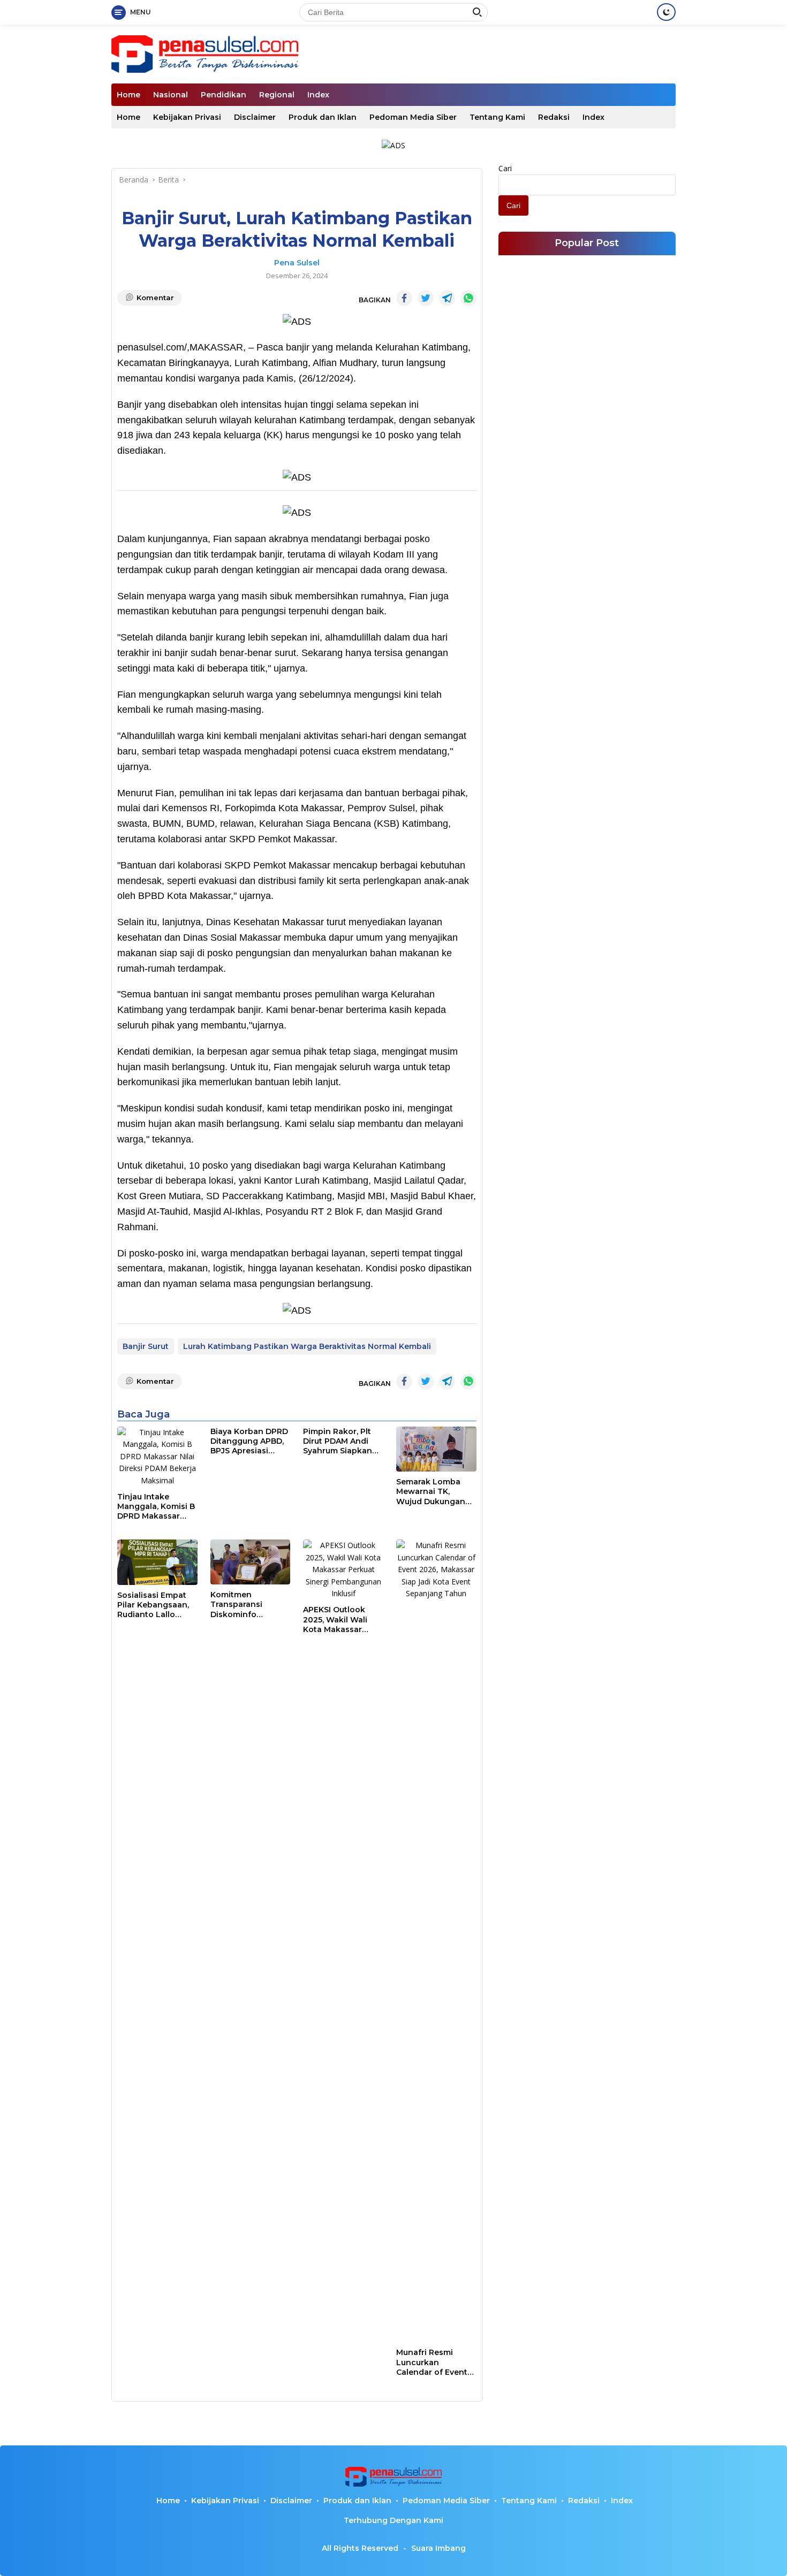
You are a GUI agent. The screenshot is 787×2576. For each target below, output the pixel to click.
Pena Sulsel (297, 263)
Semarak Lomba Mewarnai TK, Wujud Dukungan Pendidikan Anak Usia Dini (431, 1492)
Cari (505, 168)
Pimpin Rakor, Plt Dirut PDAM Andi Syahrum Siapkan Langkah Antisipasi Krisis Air (341, 1441)
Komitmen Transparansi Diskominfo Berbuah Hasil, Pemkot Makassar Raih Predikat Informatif (246, 1605)
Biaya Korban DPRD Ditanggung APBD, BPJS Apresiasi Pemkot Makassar (249, 1441)
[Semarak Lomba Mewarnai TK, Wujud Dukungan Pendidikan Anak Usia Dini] (436, 1449)
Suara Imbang (438, 2548)
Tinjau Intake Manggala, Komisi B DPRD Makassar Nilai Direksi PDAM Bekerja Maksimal (156, 1507)
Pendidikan (224, 95)
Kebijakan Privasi (187, 117)
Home (128, 95)
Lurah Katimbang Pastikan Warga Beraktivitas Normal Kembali (307, 1346)
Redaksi (554, 117)
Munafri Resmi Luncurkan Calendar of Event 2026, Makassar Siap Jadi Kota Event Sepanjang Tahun (432, 2362)
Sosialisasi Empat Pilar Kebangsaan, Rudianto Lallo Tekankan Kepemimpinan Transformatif (153, 1605)
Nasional (171, 95)
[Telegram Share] (447, 298)
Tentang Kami (497, 117)
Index (318, 95)
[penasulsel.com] (205, 53)
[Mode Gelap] (666, 12)
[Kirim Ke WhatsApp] (468, 298)
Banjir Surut (146, 1346)
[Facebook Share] (404, 298)
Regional (277, 95)
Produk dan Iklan (323, 117)
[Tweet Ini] (426, 298)
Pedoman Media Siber (413, 117)
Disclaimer (255, 117)
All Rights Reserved (360, 2548)
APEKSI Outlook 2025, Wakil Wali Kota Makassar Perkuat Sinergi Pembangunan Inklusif (335, 1619)
